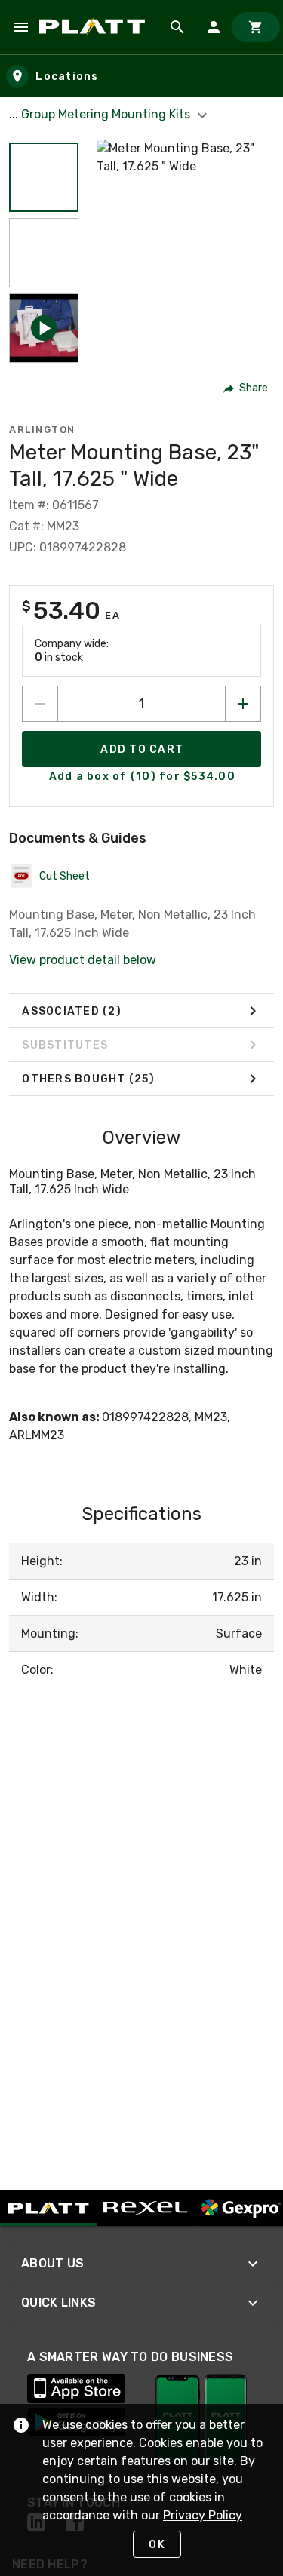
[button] (44, 177)
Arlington (42, 430)
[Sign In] (214, 27)
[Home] (95, 27)
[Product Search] (177, 27)
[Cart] (256, 27)
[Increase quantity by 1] (243, 704)
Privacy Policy (203, 2515)
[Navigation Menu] (21, 27)
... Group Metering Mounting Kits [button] (101, 114)
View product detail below (83, 960)
